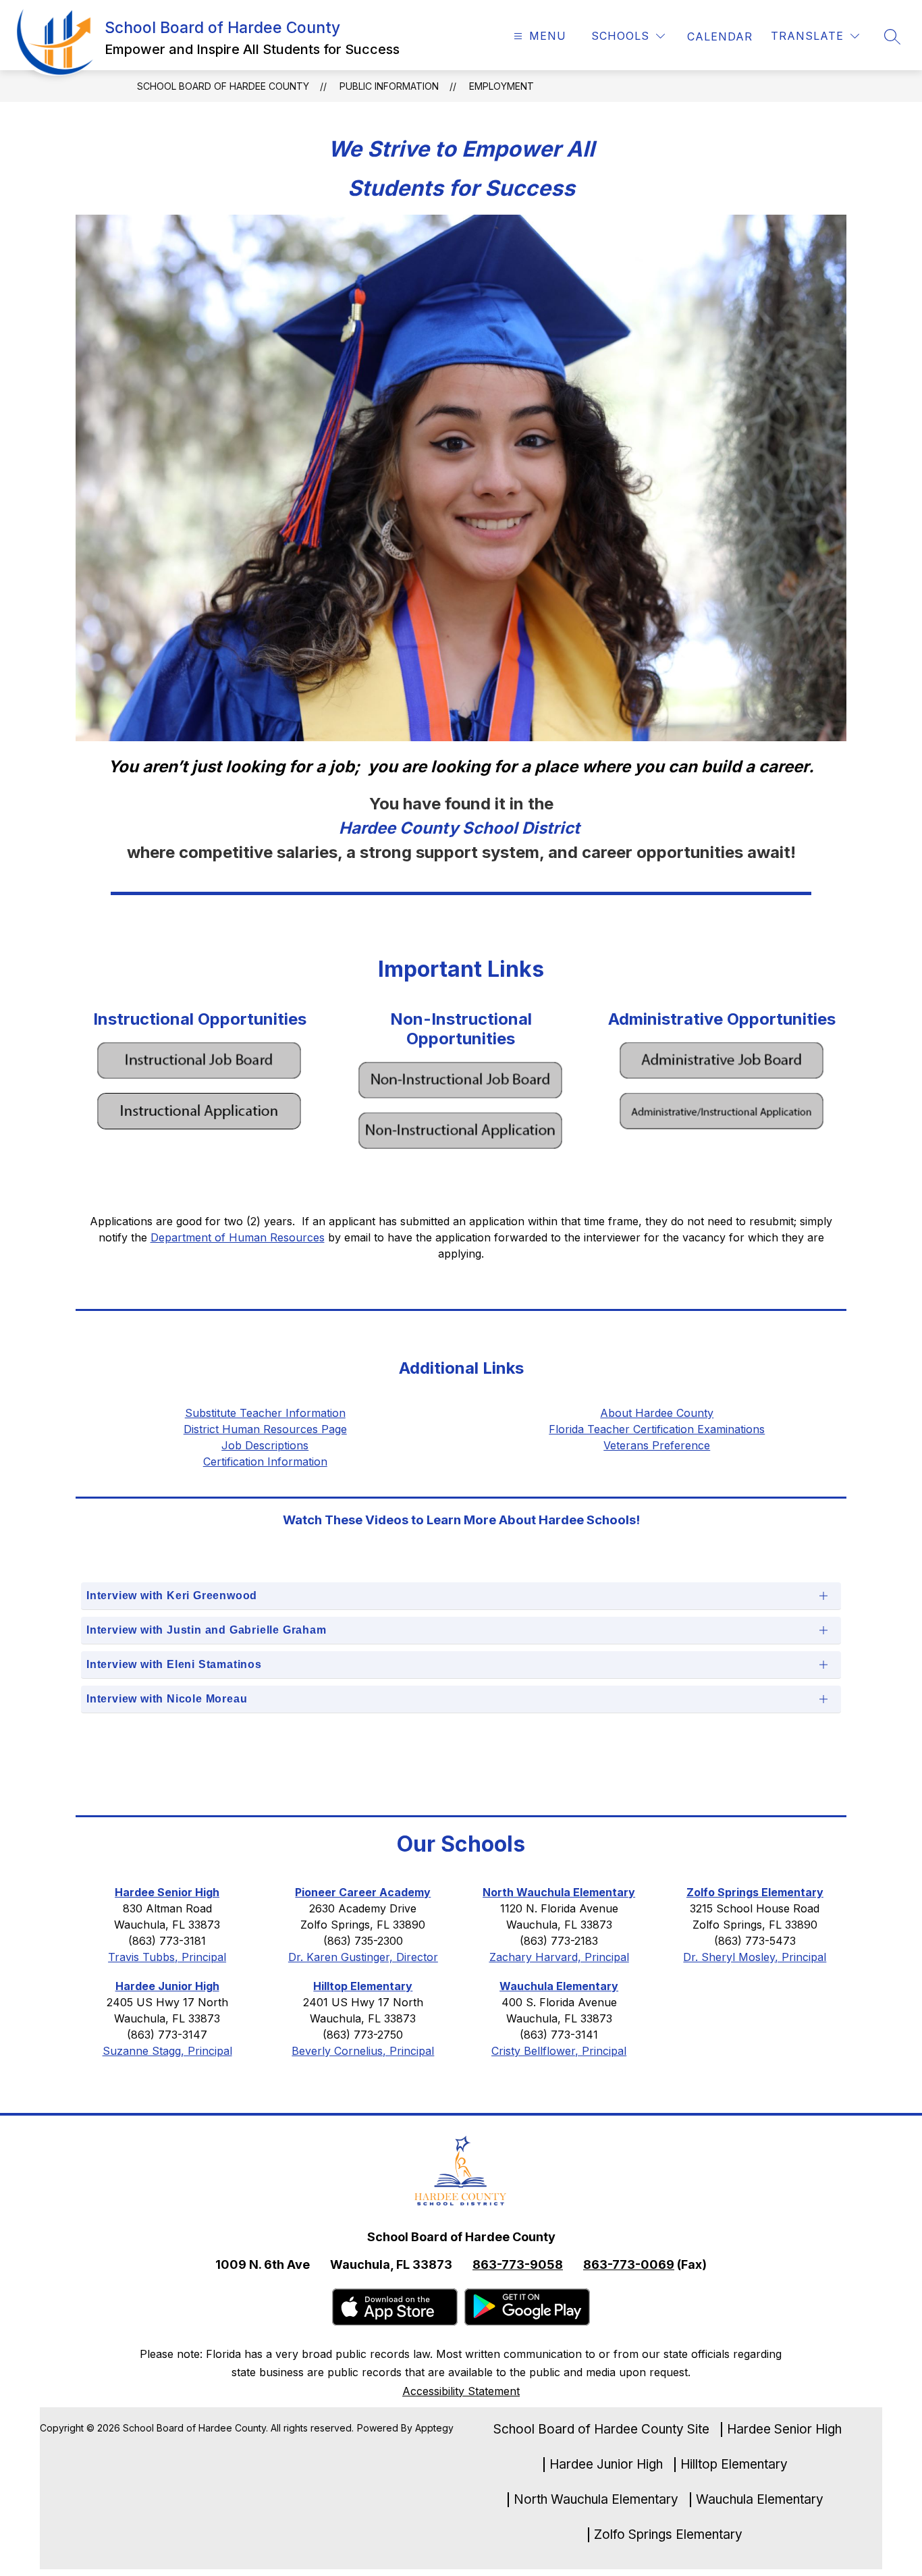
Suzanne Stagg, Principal (167, 2051)
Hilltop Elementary (734, 2465)
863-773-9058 (518, 2264)
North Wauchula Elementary (596, 2500)
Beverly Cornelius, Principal (363, 2051)
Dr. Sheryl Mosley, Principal (755, 1957)
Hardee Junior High (606, 2465)
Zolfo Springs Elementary (668, 2535)
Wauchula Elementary (760, 2500)
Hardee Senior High (784, 2430)
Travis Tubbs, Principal (167, 1957)
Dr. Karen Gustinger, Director (363, 1957)
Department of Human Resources (238, 1237)
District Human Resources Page (265, 1429)
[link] (720, 36)
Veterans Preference (657, 1445)
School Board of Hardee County (223, 86)
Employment (501, 86)
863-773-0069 (629, 2264)
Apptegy (434, 2428)
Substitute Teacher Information (265, 1413)
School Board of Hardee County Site (601, 2430)
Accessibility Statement (461, 2391)
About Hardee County (657, 1413)
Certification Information (265, 1461)
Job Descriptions (265, 1445)
